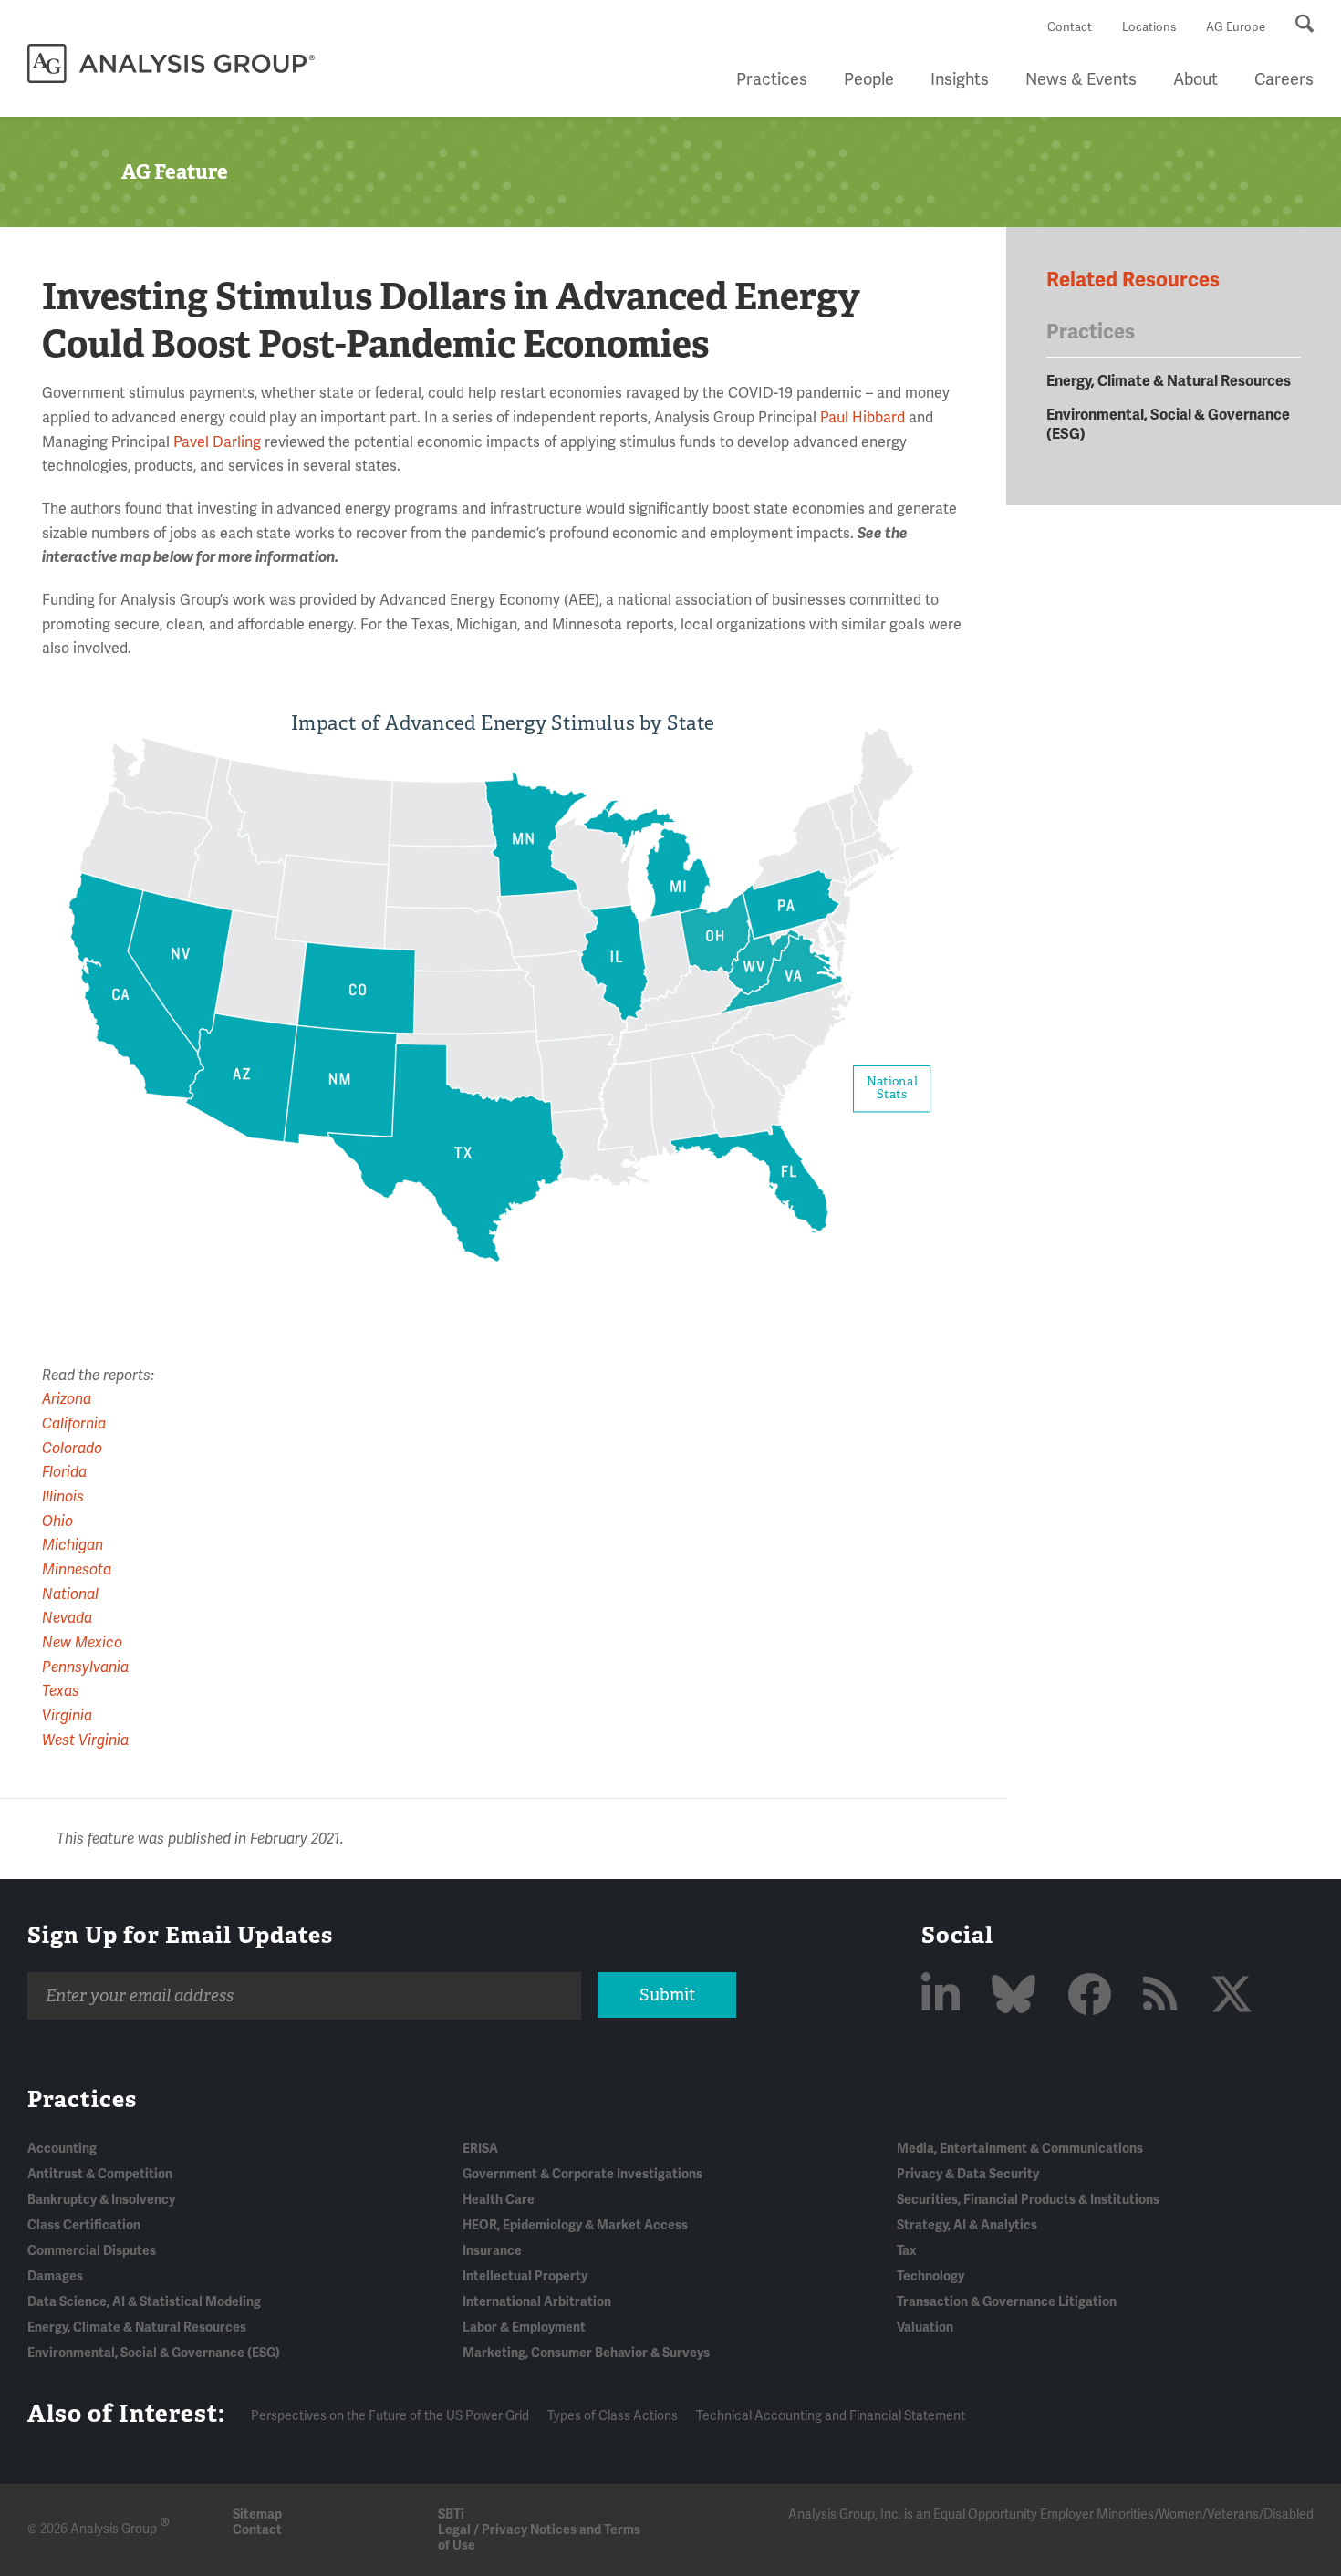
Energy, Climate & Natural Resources (1169, 381)
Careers (1284, 79)
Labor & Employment (524, 2327)
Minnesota (77, 1570)
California (74, 1424)
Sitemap (257, 2514)
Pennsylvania (85, 1667)
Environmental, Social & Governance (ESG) (154, 2353)
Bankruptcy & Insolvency (101, 2200)
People (869, 79)
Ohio (57, 1522)
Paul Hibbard (863, 418)
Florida (64, 1472)
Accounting (62, 2149)
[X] (1232, 1996)
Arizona (67, 1399)
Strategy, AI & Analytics (967, 2225)
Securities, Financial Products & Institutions (1028, 2200)
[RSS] (1165, 1996)
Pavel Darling (217, 442)
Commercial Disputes (92, 2251)
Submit (667, 1995)
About (1195, 79)
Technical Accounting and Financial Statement (831, 2416)
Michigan (73, 1545)
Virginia (67, 1716)
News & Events (1081, 79)
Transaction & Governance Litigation (1007, 2302)
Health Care (499, 2200)
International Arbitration (537, 2302)
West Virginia (85, 1740)
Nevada (67, 1618)
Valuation (925, 2327)
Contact (1070, 27)
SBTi (451, 2514)
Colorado (72, 1449)
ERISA (480, 2149)
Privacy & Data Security (968, 2174)
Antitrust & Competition (100, 2174)
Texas (61, 1691)
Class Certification (84, 2225)
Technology (930, 2276)
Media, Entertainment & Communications (1020, 2149)
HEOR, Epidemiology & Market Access (575, 2225)
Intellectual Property (525, 2276)
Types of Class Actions (613, 2416)
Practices (772, 79)
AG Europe (1236, 27)
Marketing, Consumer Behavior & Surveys (586, 2353)
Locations (1149, 27)
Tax (906, 2251)
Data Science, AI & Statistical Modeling (144, 2302)
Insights (960, 79)
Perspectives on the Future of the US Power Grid (390, 2416)
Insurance (492, 2251)
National (70, 1594)
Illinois (63, 1497)
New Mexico (82, 1643)
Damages (55, 2276)
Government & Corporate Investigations (582, 2174)
